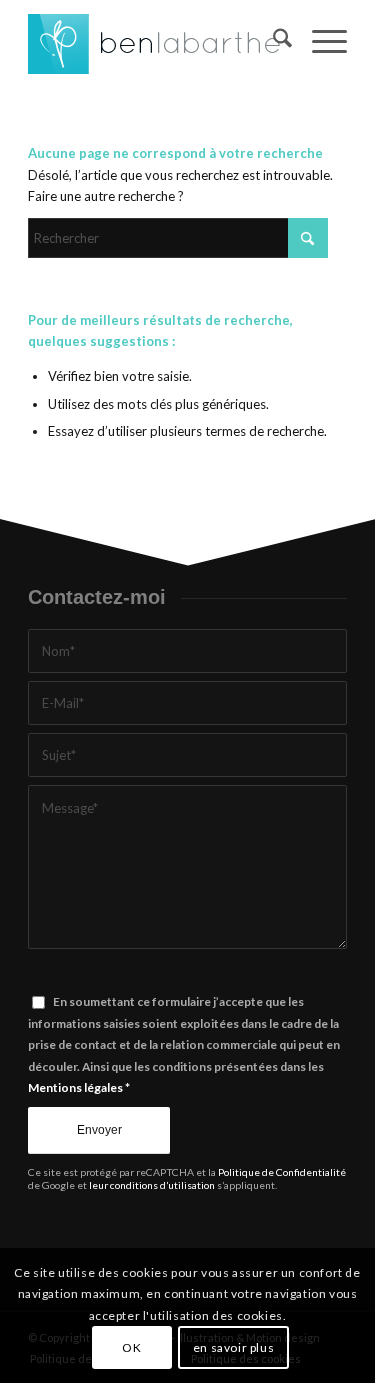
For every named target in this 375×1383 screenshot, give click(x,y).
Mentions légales (75, 1087)
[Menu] (319, 41)
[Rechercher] (272, 41)
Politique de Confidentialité (282, 1172)
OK (131, 1347)
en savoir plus (233, 1347)
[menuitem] (272, 41)
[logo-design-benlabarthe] (155, 41)
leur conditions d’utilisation (152, 1185)
